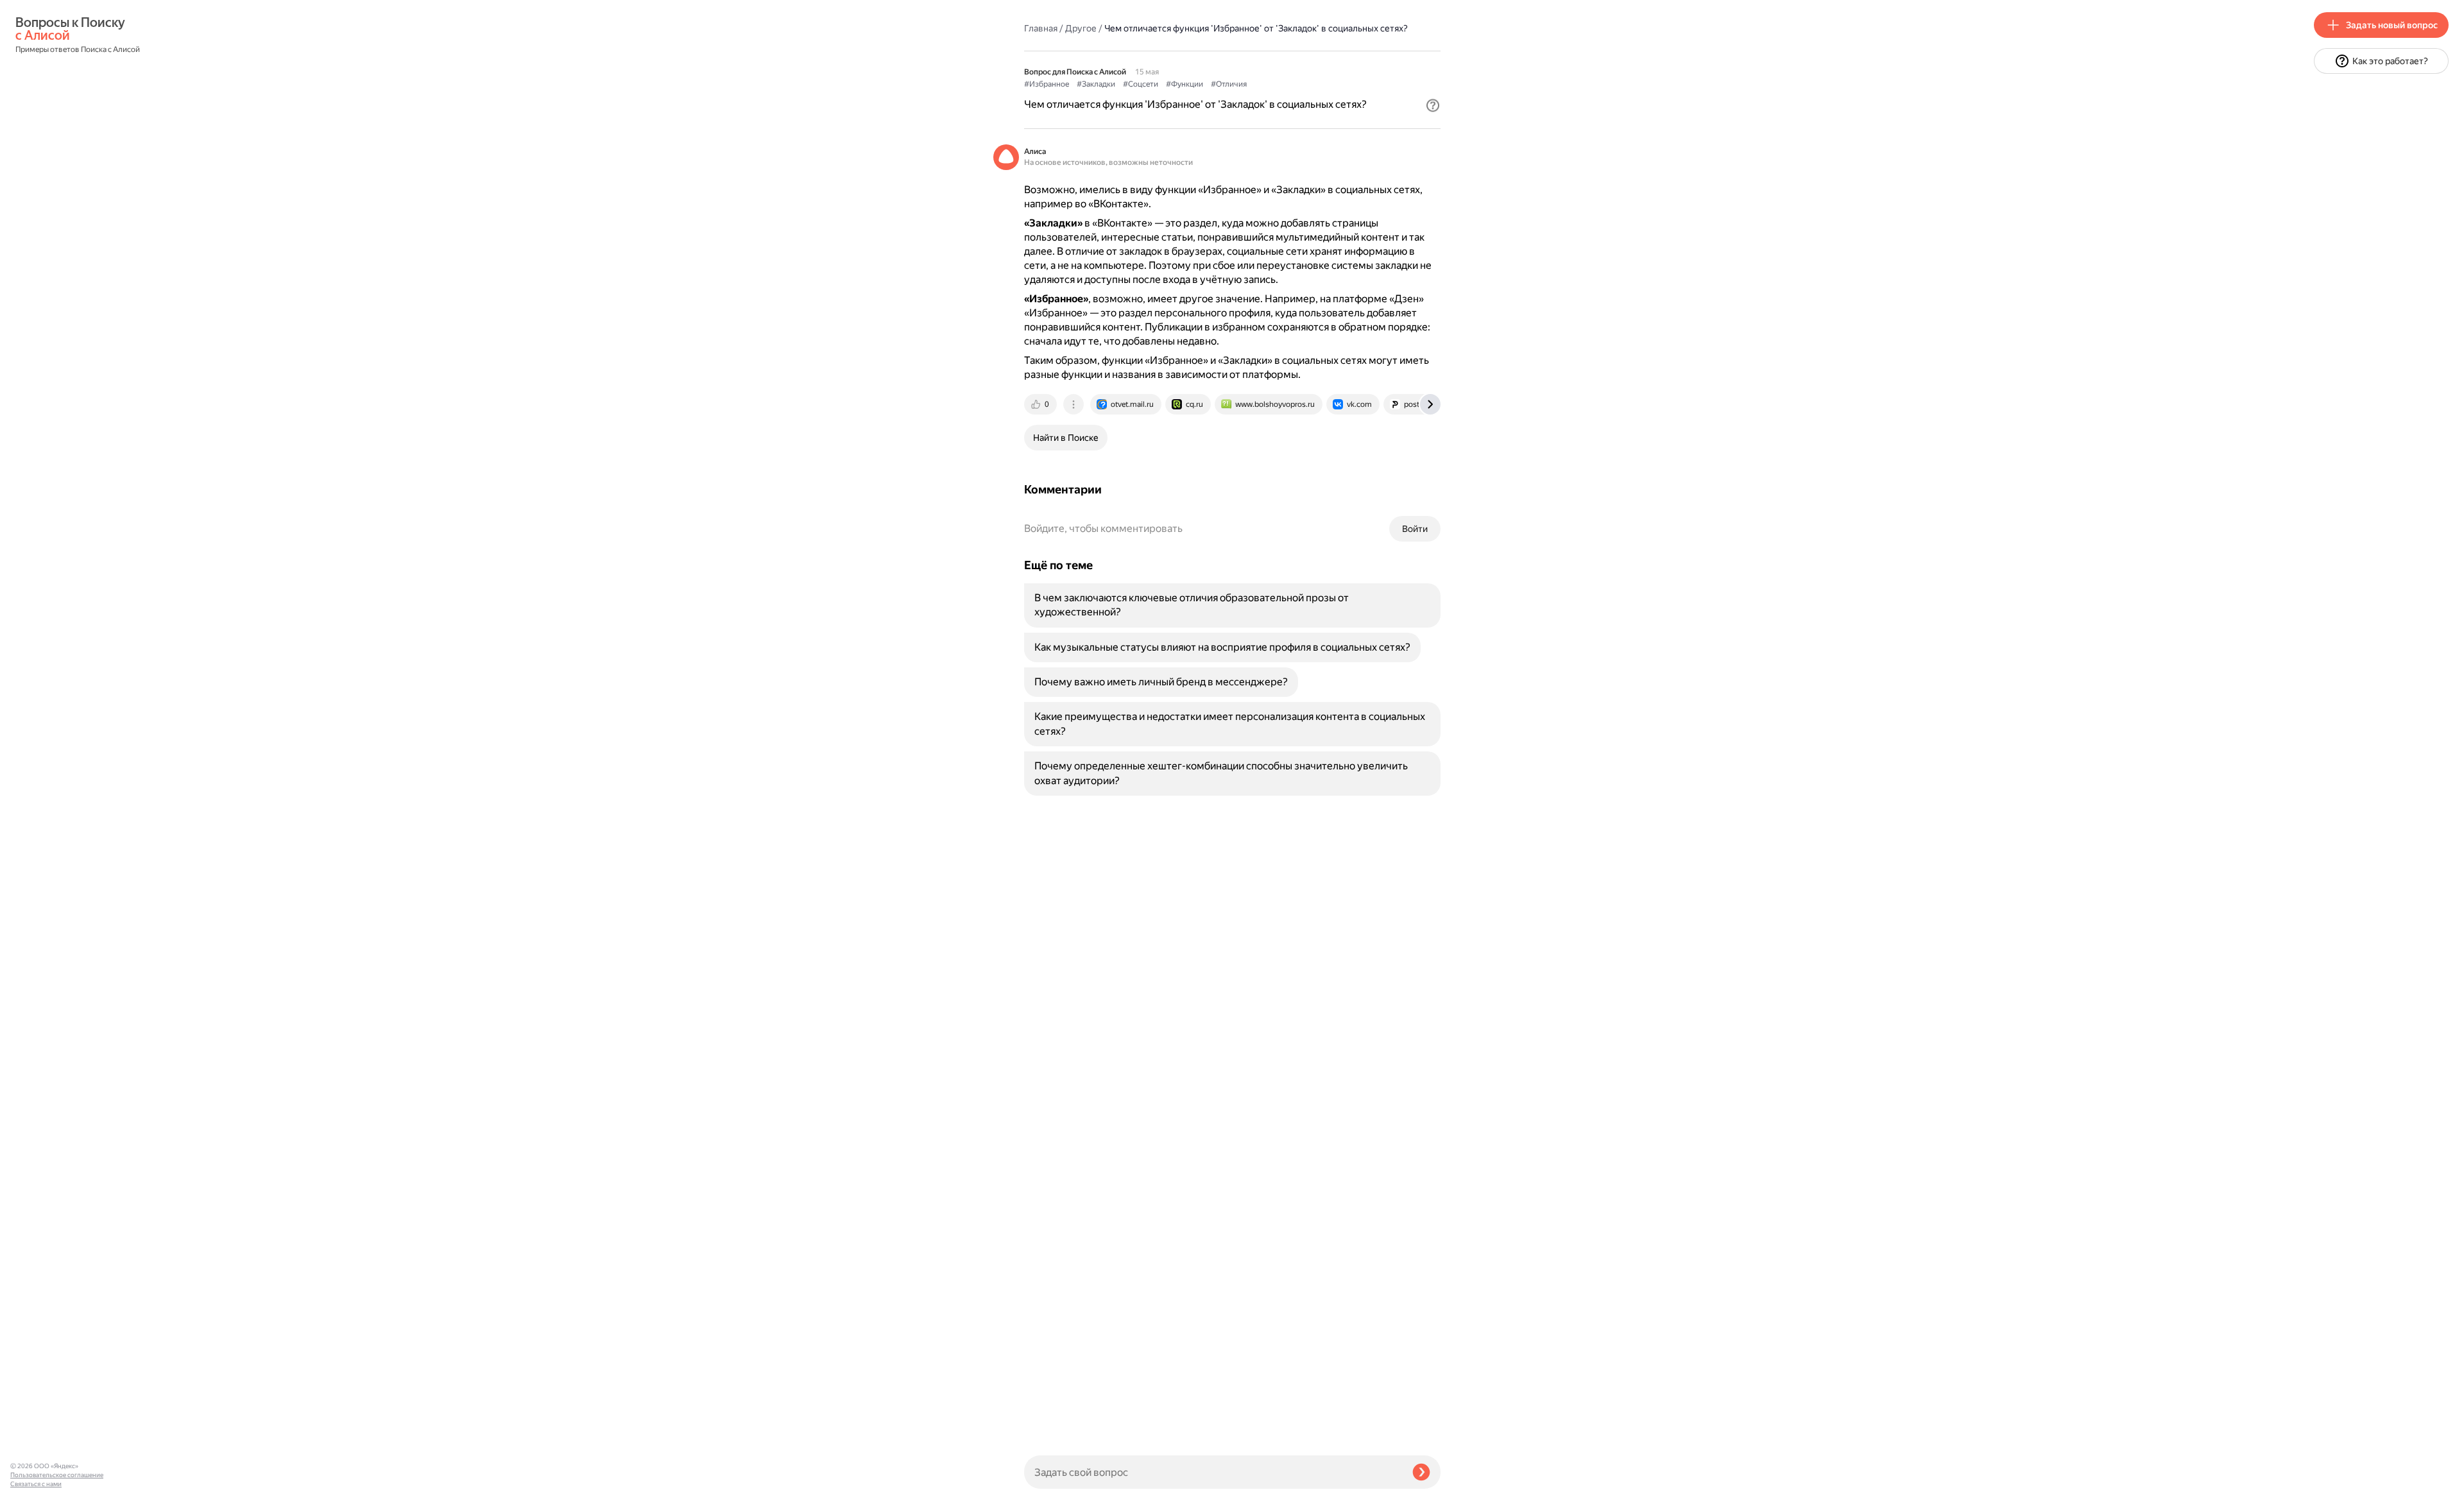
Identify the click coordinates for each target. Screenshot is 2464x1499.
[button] (1433, 105)
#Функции (1185, 84)
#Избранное (1047, 84)
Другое (1081, 28)
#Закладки (1096, 84)
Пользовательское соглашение (57, 1475)
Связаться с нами (36, 1484)
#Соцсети (1141, 84)
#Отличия (1229, 84)
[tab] (1041, 404)
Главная (1041, 28)
